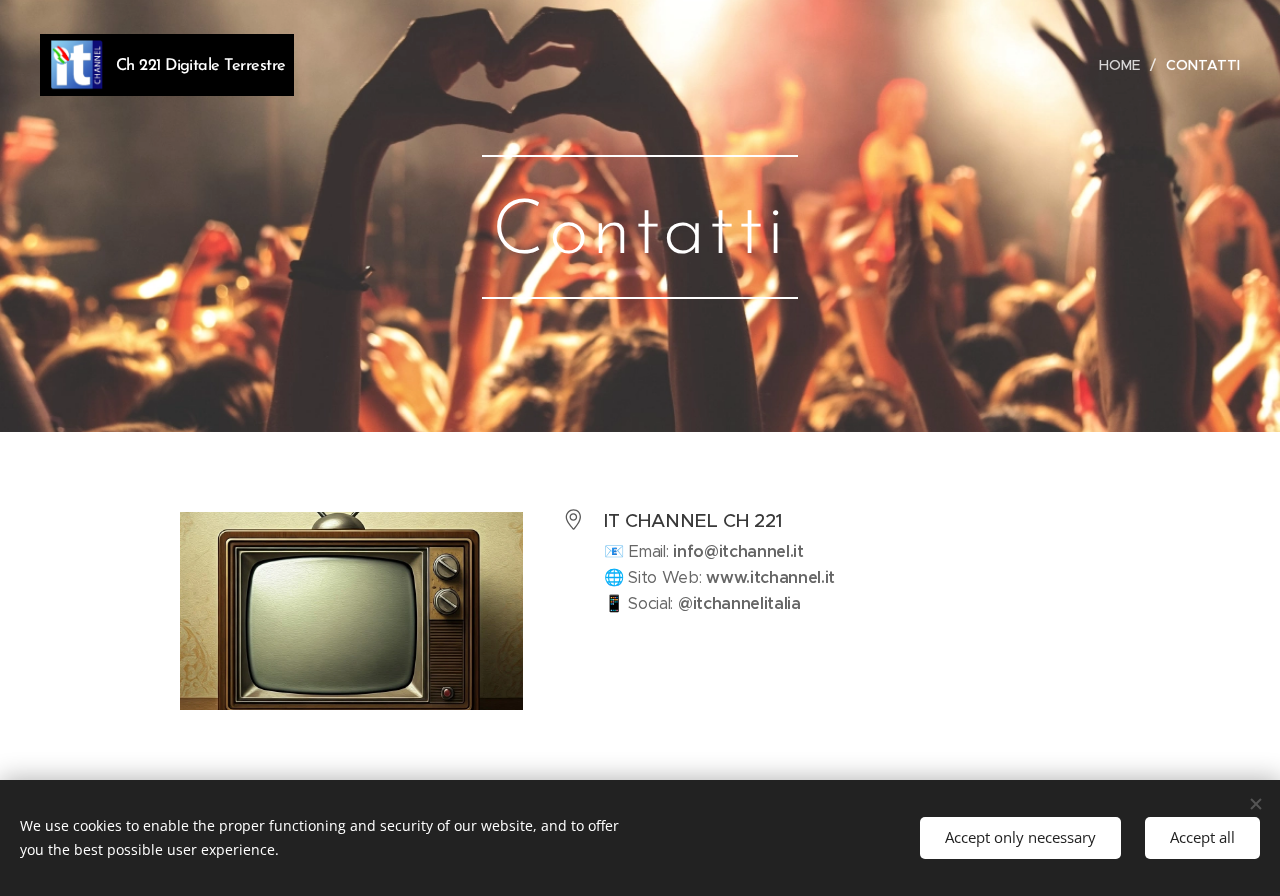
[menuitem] (1125, 65)
